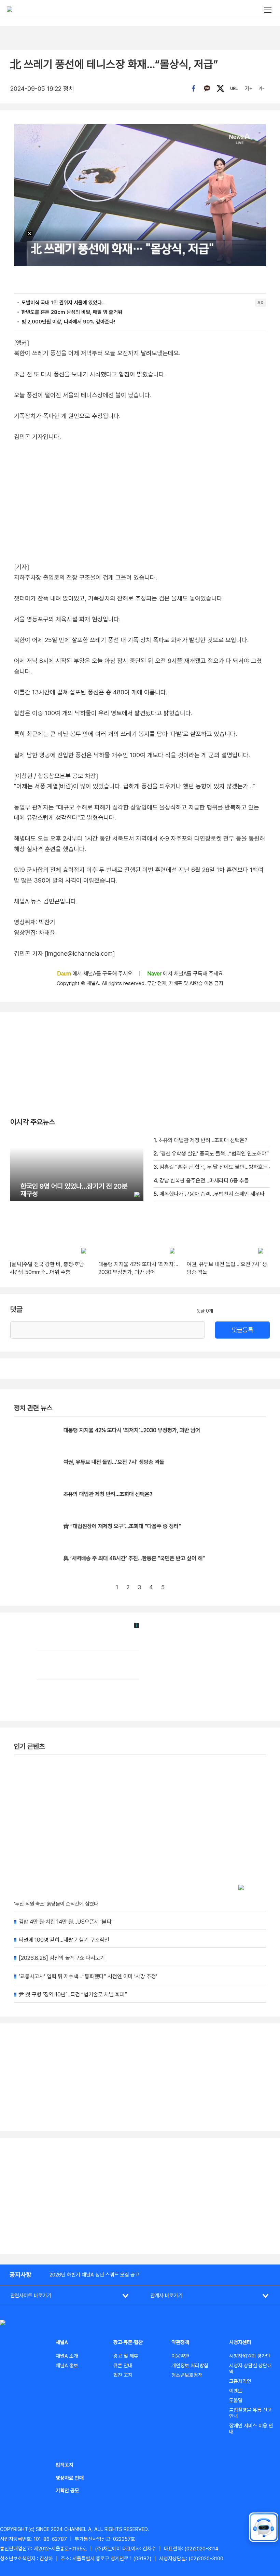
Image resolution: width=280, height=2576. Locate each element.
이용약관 (180, 2356)
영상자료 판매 (70, 2478)
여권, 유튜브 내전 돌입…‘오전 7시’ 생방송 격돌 (114, 1462)
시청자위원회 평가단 (250, 2356)
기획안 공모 (67, 2491)
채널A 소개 (67, 2356)
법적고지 (65, 2465)
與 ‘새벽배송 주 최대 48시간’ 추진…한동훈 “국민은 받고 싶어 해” (134, 1558)
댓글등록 (242, 1330)
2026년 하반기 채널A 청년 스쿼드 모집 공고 (94, 2275)
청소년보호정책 (187, 2375)
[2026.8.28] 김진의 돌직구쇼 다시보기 (62, 1958)
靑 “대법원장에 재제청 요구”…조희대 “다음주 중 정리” (122, 1526)
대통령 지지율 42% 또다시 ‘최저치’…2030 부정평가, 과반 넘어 (132, 1430)
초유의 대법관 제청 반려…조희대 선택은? (108, 1494)
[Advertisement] (140, 2196)
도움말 (236, 2400)
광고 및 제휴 (126, 2356)
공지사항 (20, 2275)
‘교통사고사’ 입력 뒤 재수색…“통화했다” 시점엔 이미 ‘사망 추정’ (88, 1976)
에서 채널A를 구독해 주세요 (95, 974)
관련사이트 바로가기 (31, 2296)
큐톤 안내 (123, 2366)
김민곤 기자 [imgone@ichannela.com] (64, 953)
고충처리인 (240, 2381)
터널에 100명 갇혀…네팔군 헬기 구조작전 (64, 1940)
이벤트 (236, 2391)
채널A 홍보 (67, 2366)
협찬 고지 (123, 2375)
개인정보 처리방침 (190, 2366)
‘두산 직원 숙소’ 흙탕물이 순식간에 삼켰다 (56, 1904)
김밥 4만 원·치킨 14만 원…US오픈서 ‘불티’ (66, 1922)
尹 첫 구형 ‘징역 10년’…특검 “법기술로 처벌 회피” (73, 1995)
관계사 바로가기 (166, 2296)
